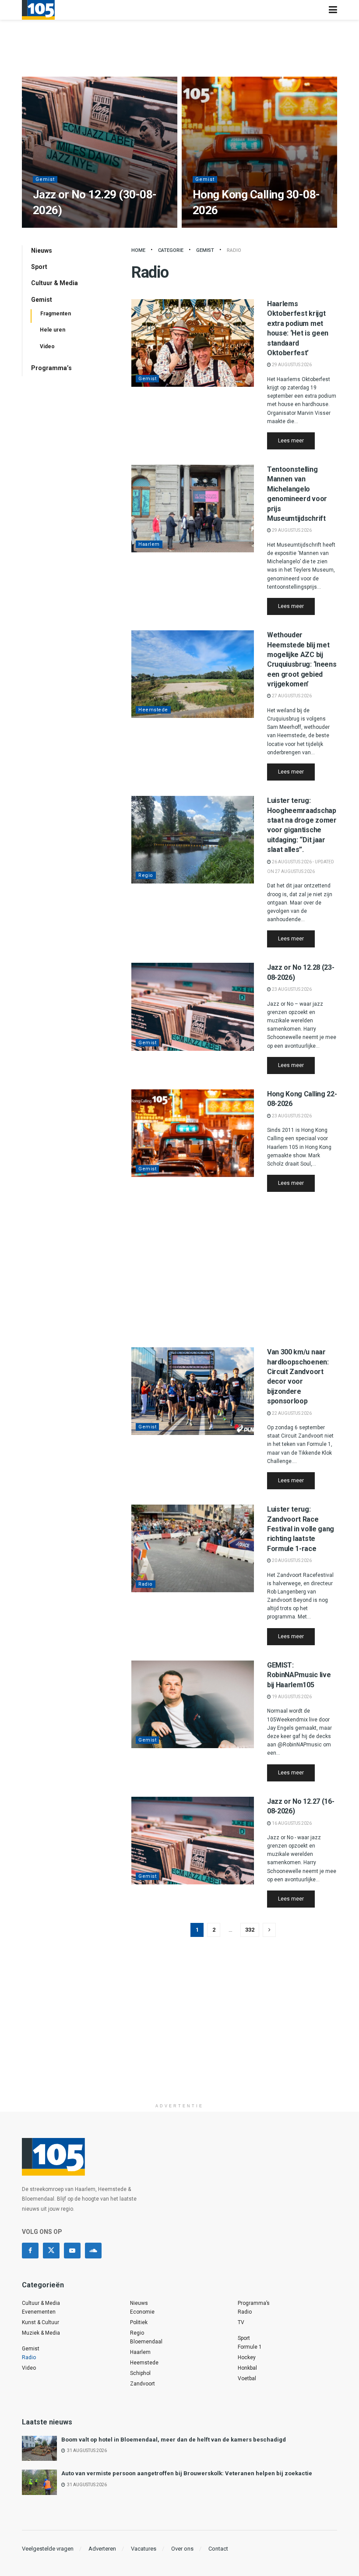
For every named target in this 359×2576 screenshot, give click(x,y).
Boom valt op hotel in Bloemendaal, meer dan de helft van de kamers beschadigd (174, 2440)
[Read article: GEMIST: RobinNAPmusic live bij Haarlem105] (193, 1704)
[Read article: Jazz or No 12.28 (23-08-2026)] (193, 1007)
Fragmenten (56, 314)
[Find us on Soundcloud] (93, 2251)
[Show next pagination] (269, 1930)
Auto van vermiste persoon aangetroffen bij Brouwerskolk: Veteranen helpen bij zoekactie (187, 2473)
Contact (218, 2549)
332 (250, 1930)
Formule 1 (250, 2347)
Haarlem (149, 544)
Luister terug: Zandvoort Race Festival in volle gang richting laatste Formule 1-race (301, 1529)
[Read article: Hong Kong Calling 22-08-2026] (193, 1133)
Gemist (45, 179)
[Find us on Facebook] (30, 2251)
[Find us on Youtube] (72, 2251)
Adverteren (102, 2549)
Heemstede (153, 710)
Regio (146, 875)
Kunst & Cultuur (40, 2322)
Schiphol (140, 2373)
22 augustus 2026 (291, 1413)
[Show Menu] (333, 10)
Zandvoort (143, 2384)
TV (241, 2322)
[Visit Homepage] (38, 10)
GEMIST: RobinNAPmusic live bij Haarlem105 (299, 1675)
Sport (39, 267)
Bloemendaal (146, 2342)
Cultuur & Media (55, 283)
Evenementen (39, 2312)
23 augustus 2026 (291, 989)
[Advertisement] (234, 1269)
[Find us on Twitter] (51, 2251)
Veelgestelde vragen (48, 2549)
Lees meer (296, 440)
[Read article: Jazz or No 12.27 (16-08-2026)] (193, 1841)
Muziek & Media (41, 2333)
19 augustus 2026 (291, 1697)
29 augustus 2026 (291, 365)
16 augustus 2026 (291, 1823)
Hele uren (53, 330)
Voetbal (247, 2378)
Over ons (182, 2549)
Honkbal (247, 2368)
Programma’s (51, 368)
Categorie (171, 250)
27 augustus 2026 (291, 696)
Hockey (247, 2357)
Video (47, 346)
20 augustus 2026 (291, 1560)
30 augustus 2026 (57, 227)
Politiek (139, 2322)
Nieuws (42, 251)
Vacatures (144, 2549)
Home (138, 250)
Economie (142, 2312)
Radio (234, 250)
